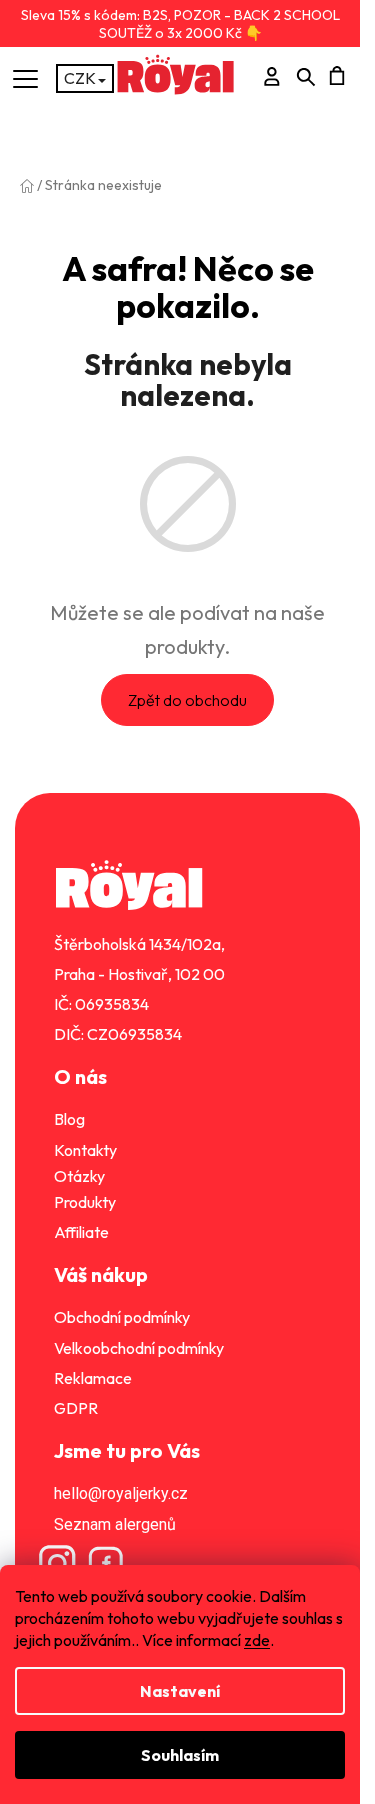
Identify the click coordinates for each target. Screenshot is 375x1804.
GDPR (76, 1408)
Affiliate (81, 1232)
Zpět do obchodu (187, 700)
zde (257, 1640)
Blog (69, 1119)
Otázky (79, 1176)
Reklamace (93, 1378)
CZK (80, 78)
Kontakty (85, 1150)
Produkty (85, 1202)
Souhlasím (180, 1755)
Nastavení (180, 1691)
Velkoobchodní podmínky (139, 1348)
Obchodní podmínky (122, 1317)
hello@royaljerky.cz (121, 1493)
